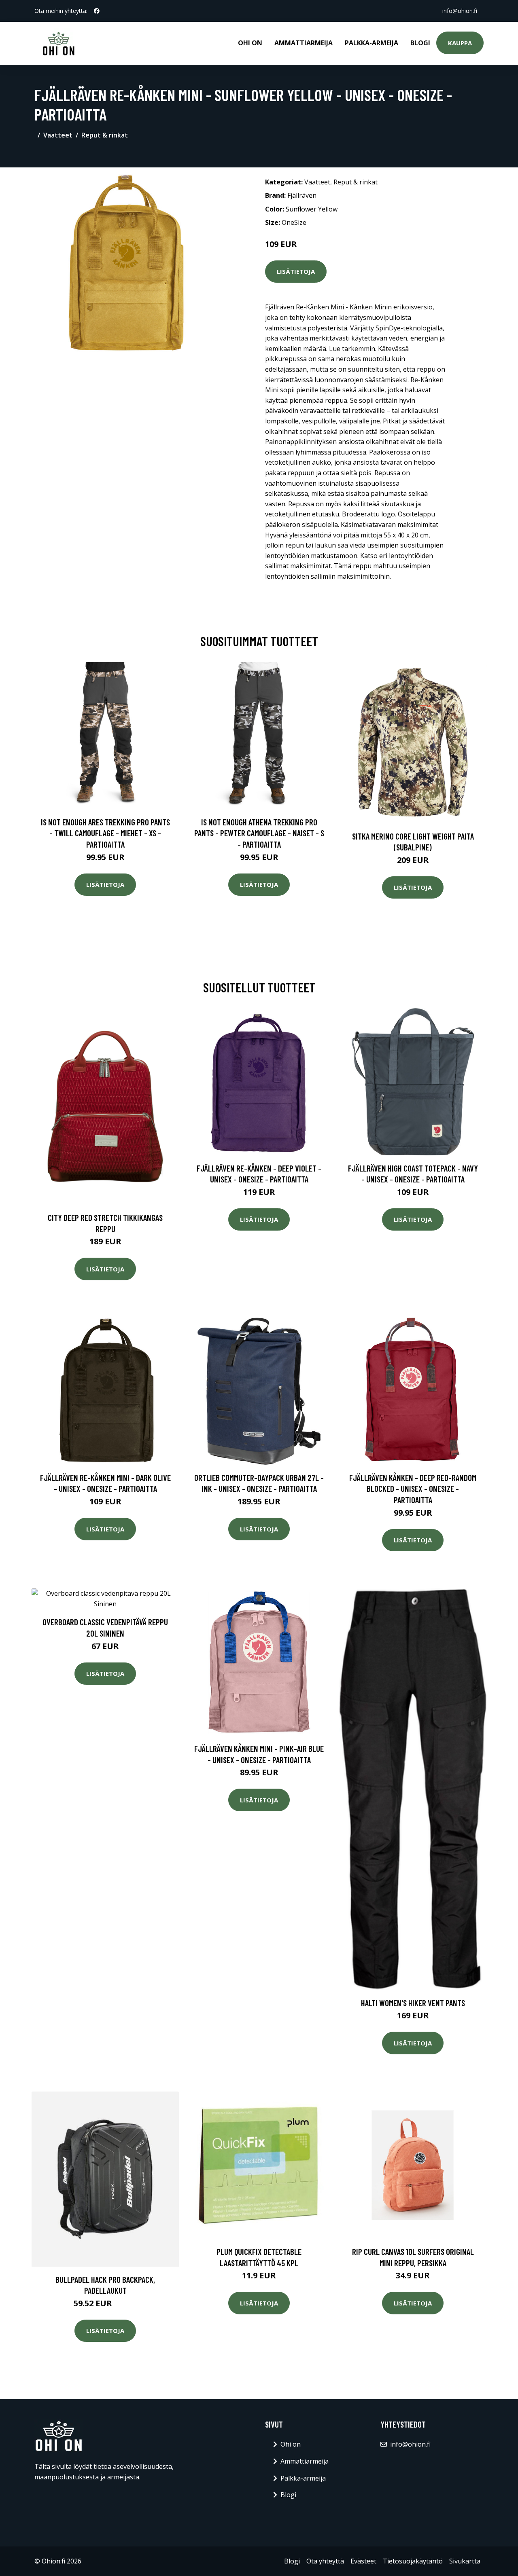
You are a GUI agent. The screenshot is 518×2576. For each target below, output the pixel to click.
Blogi (420, 43)
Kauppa (460, 43)
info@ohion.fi (460, 11)
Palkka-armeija (372, 43)
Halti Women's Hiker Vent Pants (413, 2003)
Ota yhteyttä (325, 2561)
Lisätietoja (296, 271)
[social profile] (97, 11)
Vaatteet (58, 135)
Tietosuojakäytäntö (413, 2561)
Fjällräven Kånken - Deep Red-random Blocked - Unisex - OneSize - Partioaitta (413, 1489)
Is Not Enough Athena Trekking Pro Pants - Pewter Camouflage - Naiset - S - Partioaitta (259, 833)
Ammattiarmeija (304, 43)
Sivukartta (465, 2561)
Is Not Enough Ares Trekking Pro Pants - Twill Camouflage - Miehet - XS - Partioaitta (105, 833)
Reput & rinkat (105, 135)
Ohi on (250, 43)
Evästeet (363, 2561)
